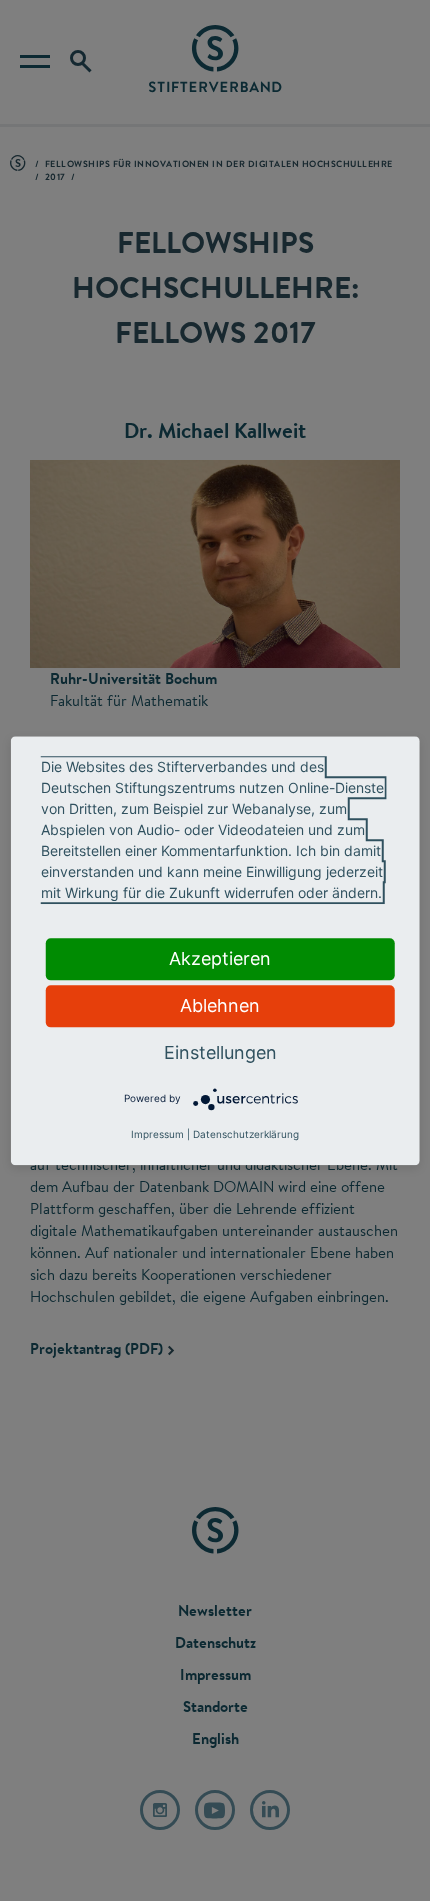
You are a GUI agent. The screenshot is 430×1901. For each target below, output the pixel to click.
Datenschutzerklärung (246, 1134)
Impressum (157, 1134)
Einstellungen (220, 1052)
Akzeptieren (220, 958)
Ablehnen (220, 1005)
